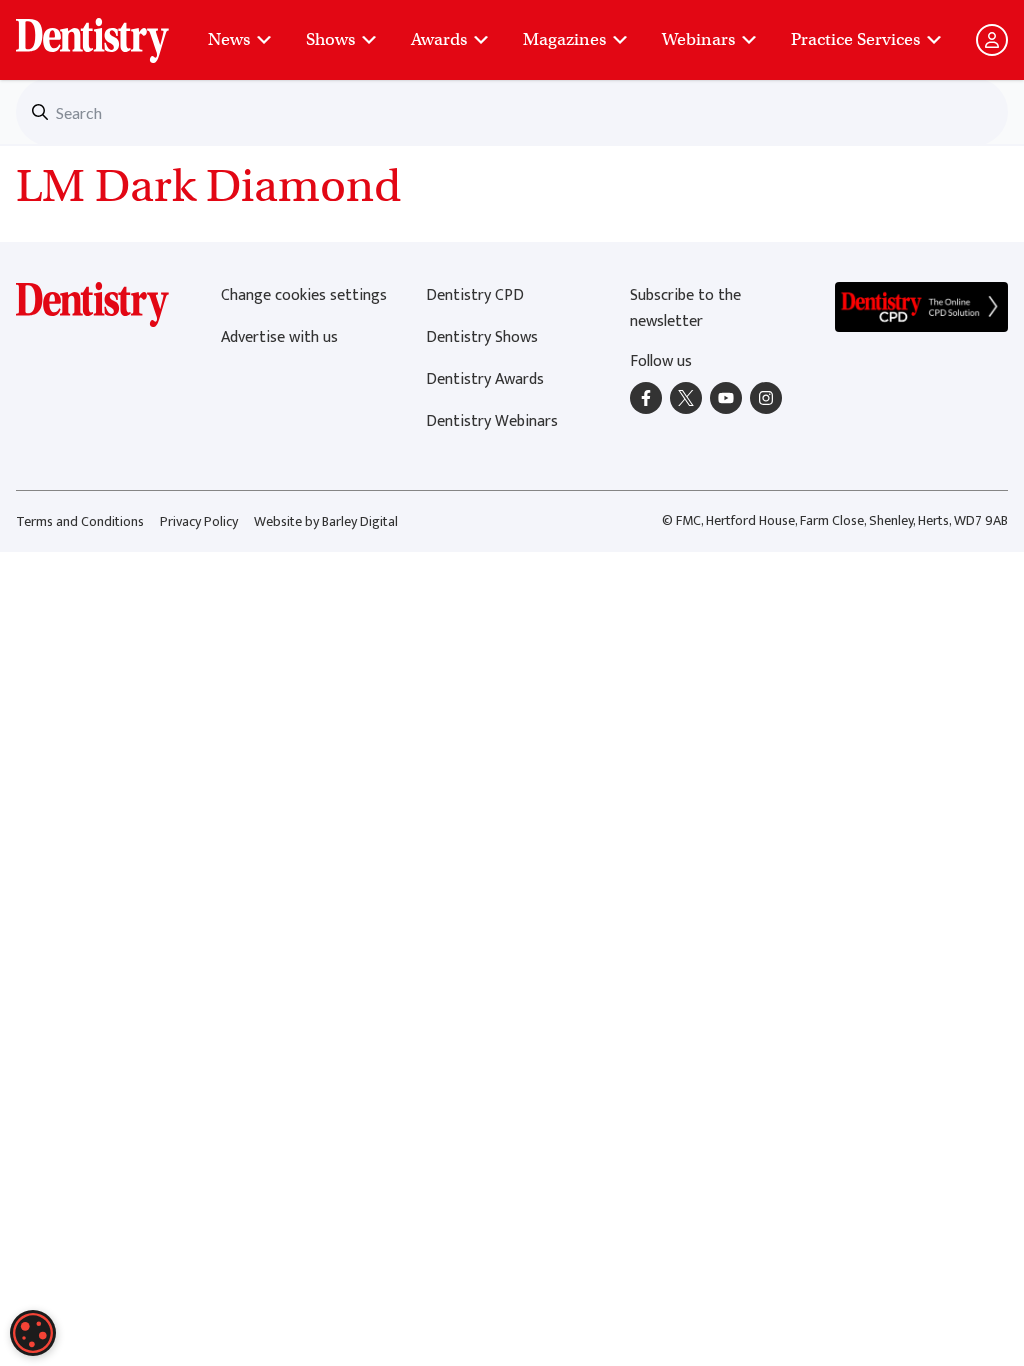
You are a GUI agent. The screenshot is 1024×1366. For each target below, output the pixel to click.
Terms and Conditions (80, 521)
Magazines (564, 39)
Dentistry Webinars (492, 421)
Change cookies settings (304, 295)
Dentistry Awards (485, 379)
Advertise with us (279, 337)
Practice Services (855, 39)
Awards (439, 39)
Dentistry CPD (475, 295)
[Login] (992, 40)
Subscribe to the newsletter (685, 308)
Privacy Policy (199, 521)
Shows (330, 39)
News (229, 39)
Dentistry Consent (116, 30)
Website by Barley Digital (326, 521)
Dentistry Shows (482, 337)
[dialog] (33, 1333)
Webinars (698, 39)
